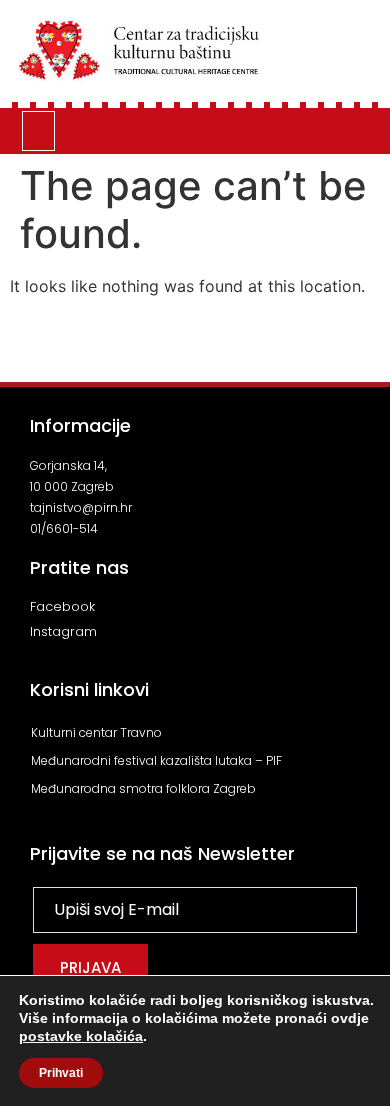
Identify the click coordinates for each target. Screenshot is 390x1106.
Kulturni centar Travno (96, 732)
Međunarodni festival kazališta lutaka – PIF (156, 760)
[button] (39, 131)
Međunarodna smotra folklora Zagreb (143, 788)
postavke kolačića (81, 1036)
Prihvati (61, 1073)
